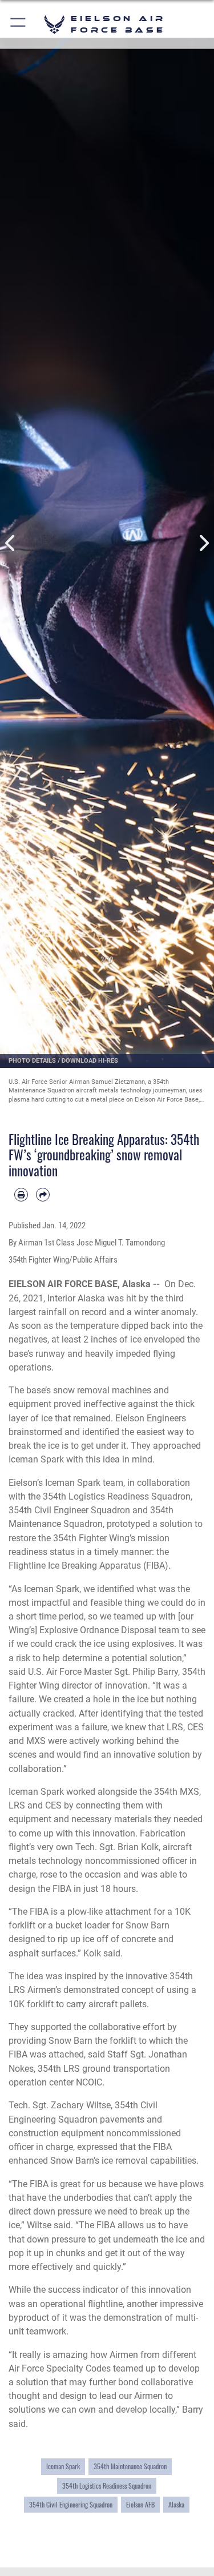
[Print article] (21, 1195)
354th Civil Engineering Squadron (71, 2505)
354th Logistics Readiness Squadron (107, 2486)
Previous (11, 543)
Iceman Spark (63, 2466)
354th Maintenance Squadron (130, 2466)
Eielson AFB (140, 2505)
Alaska (176, 2505)
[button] (19, 24)
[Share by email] (43, 1195)
